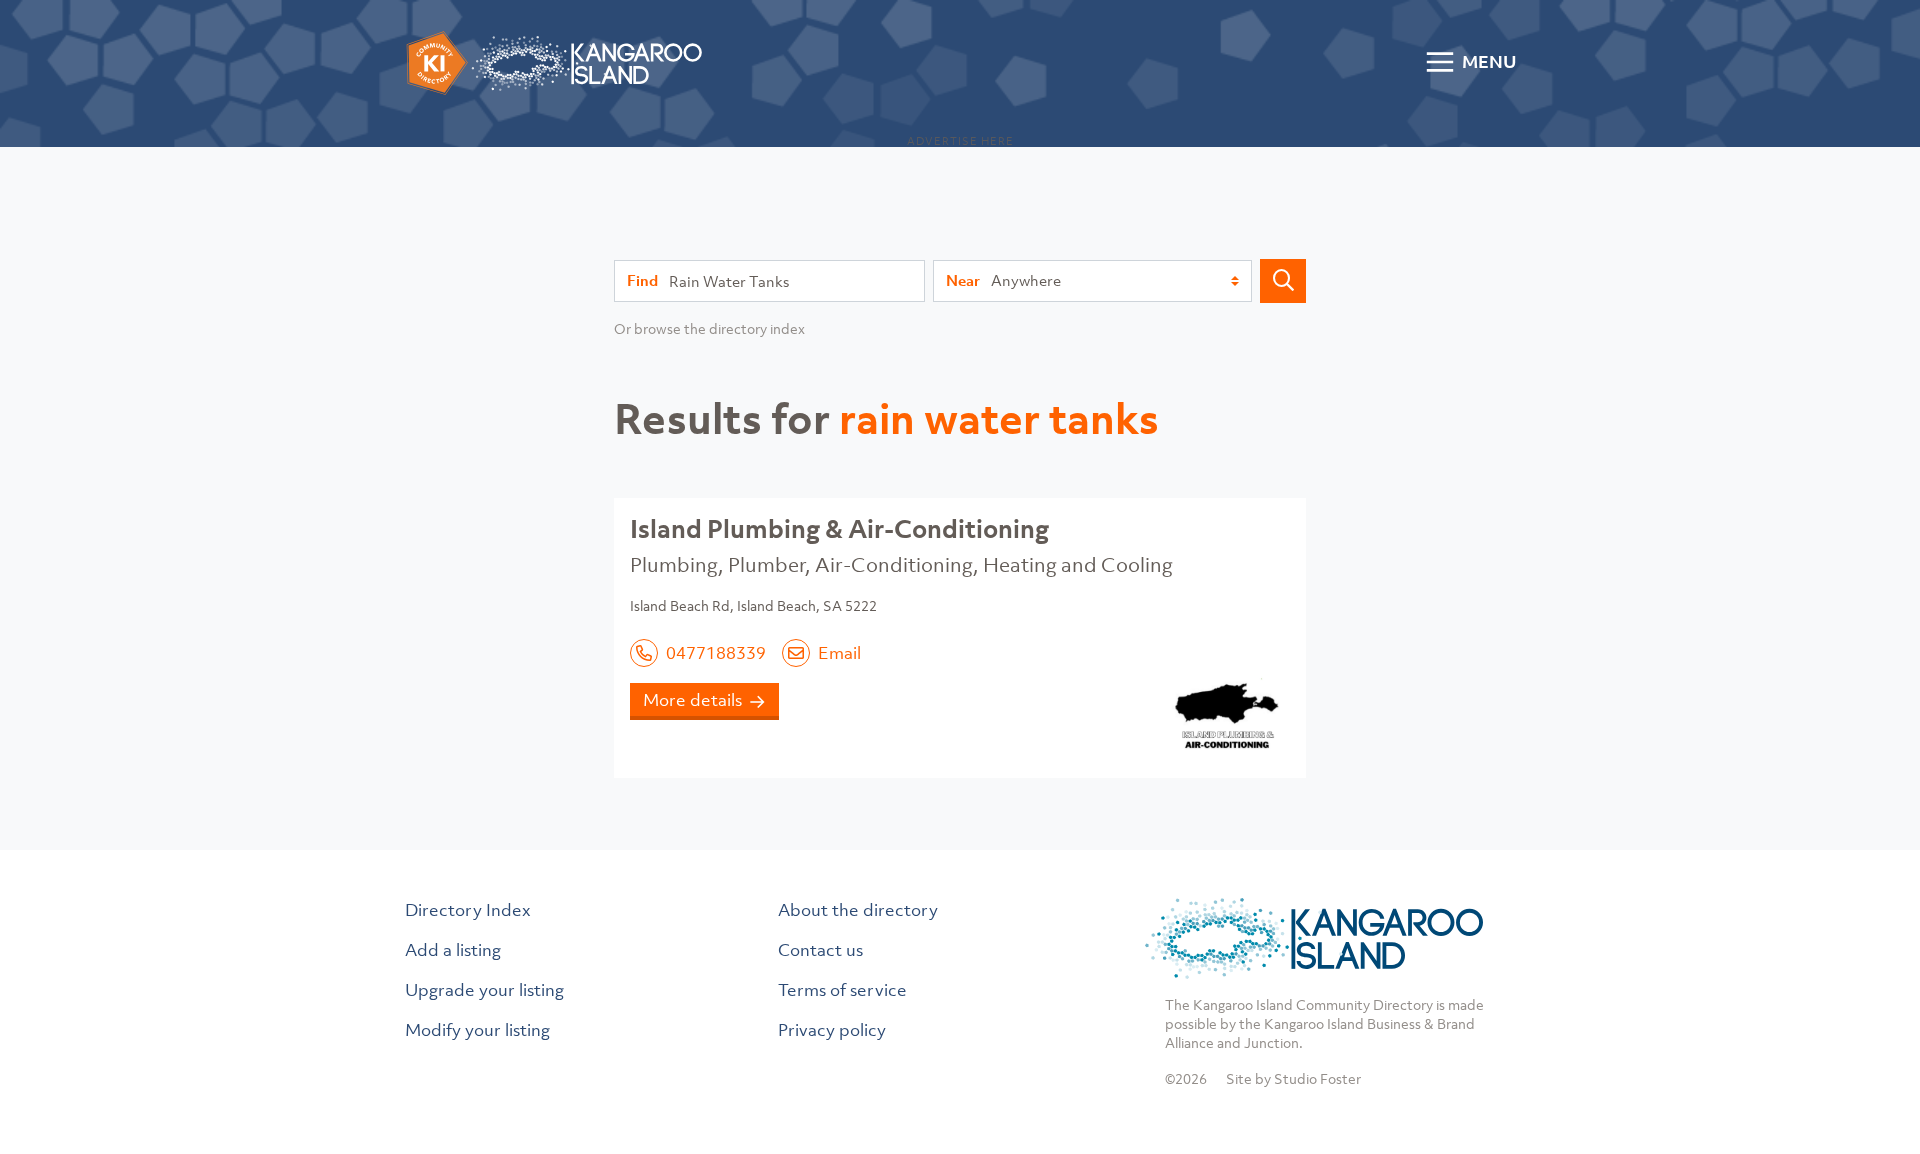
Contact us (820, 950)
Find (642, 280)
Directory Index (468, 910)
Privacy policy (832, 1030)
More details (692, 700)
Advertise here (960, 141)
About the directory (858, 910)
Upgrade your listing (484, 990)
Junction (1271, 1042)
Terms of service (842, 990)
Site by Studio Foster (1293, 1078)
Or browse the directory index (709, 328)
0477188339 (716, 653)
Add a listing (453, 950)
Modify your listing (477, 1030)
